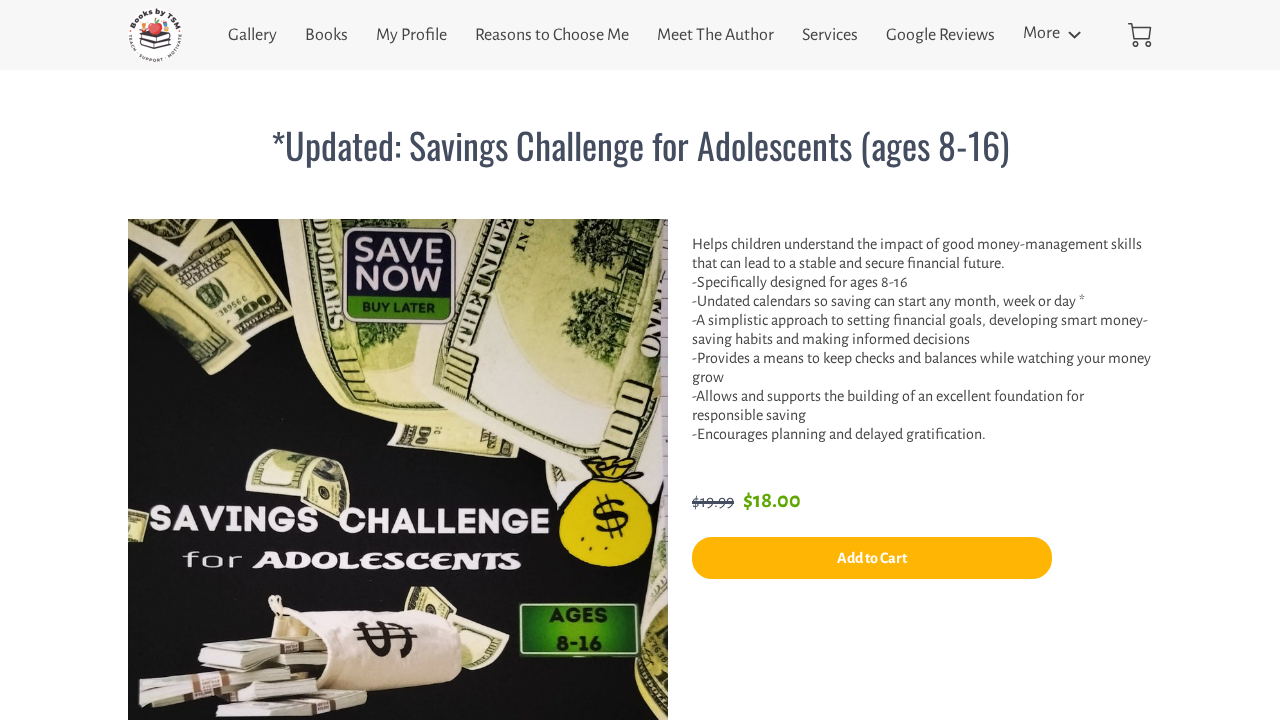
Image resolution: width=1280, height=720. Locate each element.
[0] (1140, 35)
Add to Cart (872, 558)
